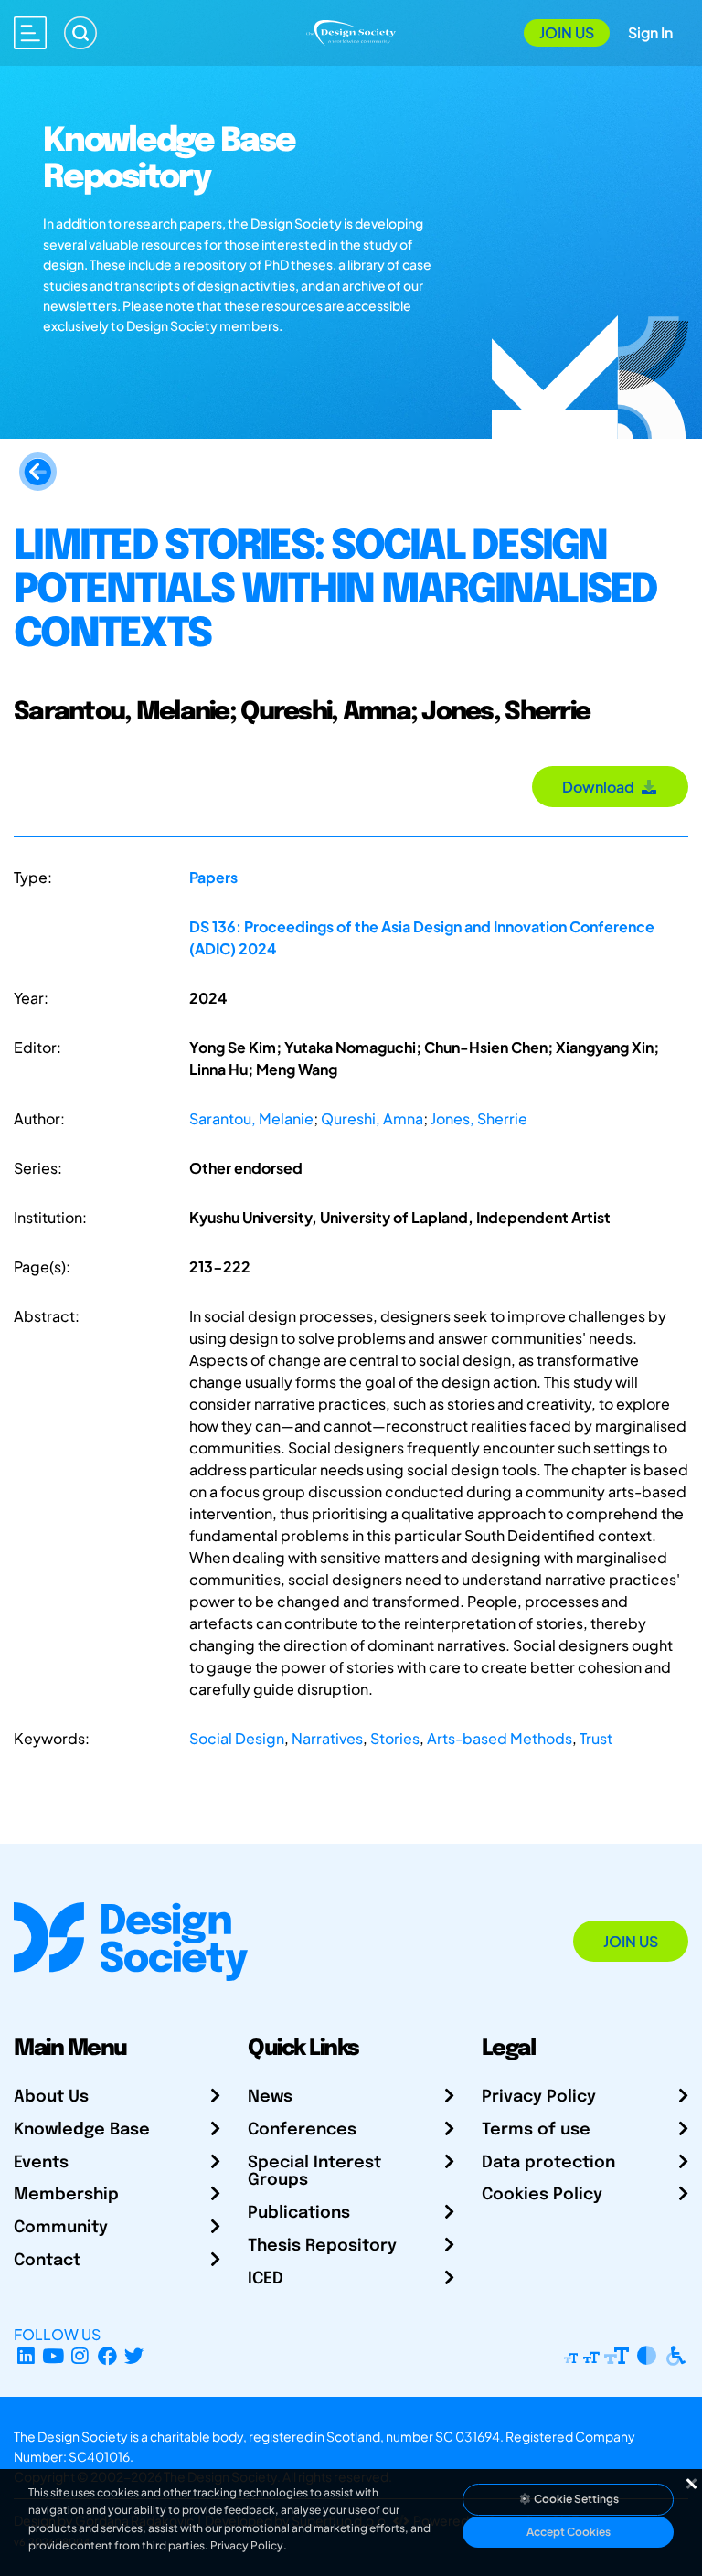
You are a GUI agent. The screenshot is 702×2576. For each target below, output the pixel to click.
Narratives (327, 1738)
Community (61, 2228)
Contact (47, 2261)
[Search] (80, 33)
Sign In (650, 32)
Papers (213, 877)
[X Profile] (135, 2356)
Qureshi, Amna (372, 1118)
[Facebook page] (107, 2356)
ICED (266, 2279)
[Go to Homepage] (351, 31)
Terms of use (536, 2130)
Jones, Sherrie (479, 1118)
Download (601, 787)
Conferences (302, 2130)
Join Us (567, 32)
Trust (596, 1738)
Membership (66, 2195)
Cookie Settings (575, 2499)
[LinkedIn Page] (26, 2356)
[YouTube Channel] (53, 2356)
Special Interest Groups (314, 2172)
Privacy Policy (539, 2097)
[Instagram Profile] (80, 2356)
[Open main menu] (30, 33)
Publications (299, 2213)
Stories (395, 1738)
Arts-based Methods (500, 1738)
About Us (51, 2097)
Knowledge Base (82, 2130)
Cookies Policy (542, 2195)
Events (41, 2163)
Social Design (237, 1738)
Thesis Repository (322, 2246)
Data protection (548, 2163)
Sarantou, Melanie (251, 1118)
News (270, 2097)
